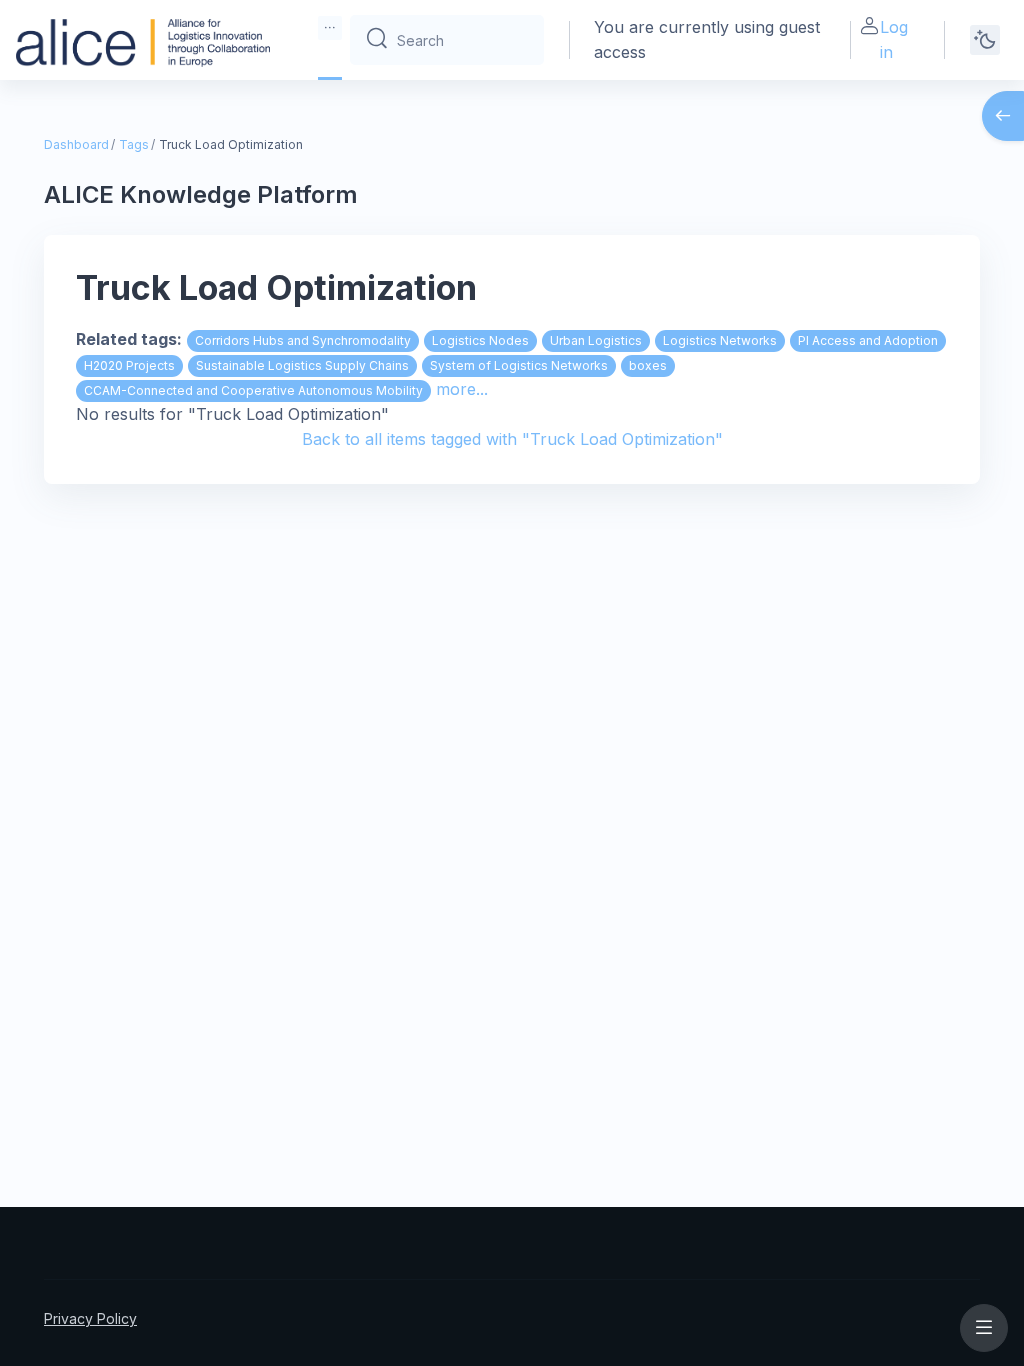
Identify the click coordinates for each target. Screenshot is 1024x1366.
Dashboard (76, 144)
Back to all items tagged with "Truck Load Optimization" (512, 439)
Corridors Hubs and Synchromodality (303, 340)
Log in (894, 39)
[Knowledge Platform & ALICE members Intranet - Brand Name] (143, 40)
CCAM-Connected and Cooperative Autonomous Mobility (253, 390)
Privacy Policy (90, 1318)
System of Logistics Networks (519, 365)
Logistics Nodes (480, 340)
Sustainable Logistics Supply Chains (302, 365)
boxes (648, 365)
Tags (134, 144)
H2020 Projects (129, 365)
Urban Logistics (596, 340)
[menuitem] (330, 28)
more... (462, 389)
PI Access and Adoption (868, 340)
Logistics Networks (720, 340)
